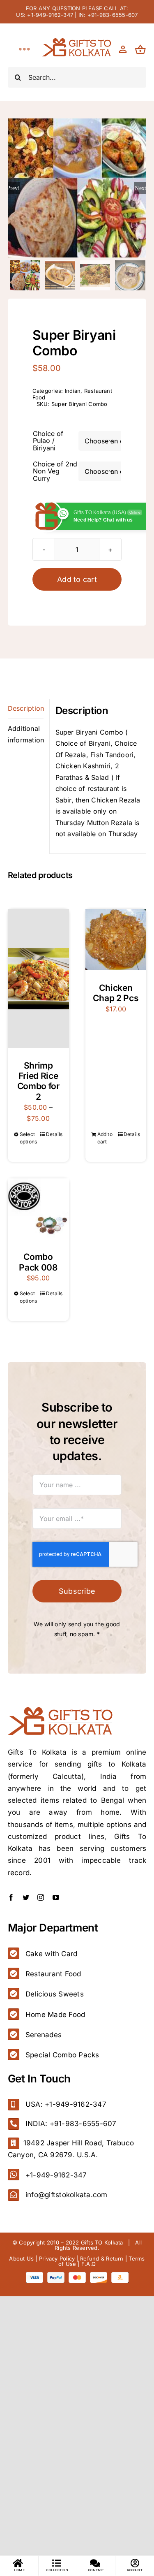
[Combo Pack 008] (38, 1209)
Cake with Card (51, 1954)
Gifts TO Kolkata (102, 2242)
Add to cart (77, 579)
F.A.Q (88, 2264)
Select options (29, 1138)
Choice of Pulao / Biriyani (48, 441)
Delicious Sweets (55, 1994)
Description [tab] (26, 708)
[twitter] (26, 1897)
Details (54, 1134)
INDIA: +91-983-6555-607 (71, 2124)
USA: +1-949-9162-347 (66, 2104)
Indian (73, 391)
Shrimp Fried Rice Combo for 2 (38, 1081)
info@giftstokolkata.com (67, 2195)
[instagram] (41, 1897)
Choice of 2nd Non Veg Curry (55, 471)
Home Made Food (55, 2015)
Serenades (44, 2035)
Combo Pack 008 (38, 1262)
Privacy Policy (57, 2258)
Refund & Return (102, 2258)
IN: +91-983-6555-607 (108, 15)
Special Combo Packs (62, 2055)
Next (140, 188)
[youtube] (56, 1897)
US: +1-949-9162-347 (45, 15)
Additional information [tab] (26, 734)
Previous (14, 188)
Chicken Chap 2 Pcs (116, 993)
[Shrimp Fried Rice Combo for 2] (38, 978)
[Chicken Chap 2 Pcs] (116, 940)
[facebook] (11, 1897)
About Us (21, 2258)
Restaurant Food (53, 1974)
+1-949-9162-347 (56, 2175)
